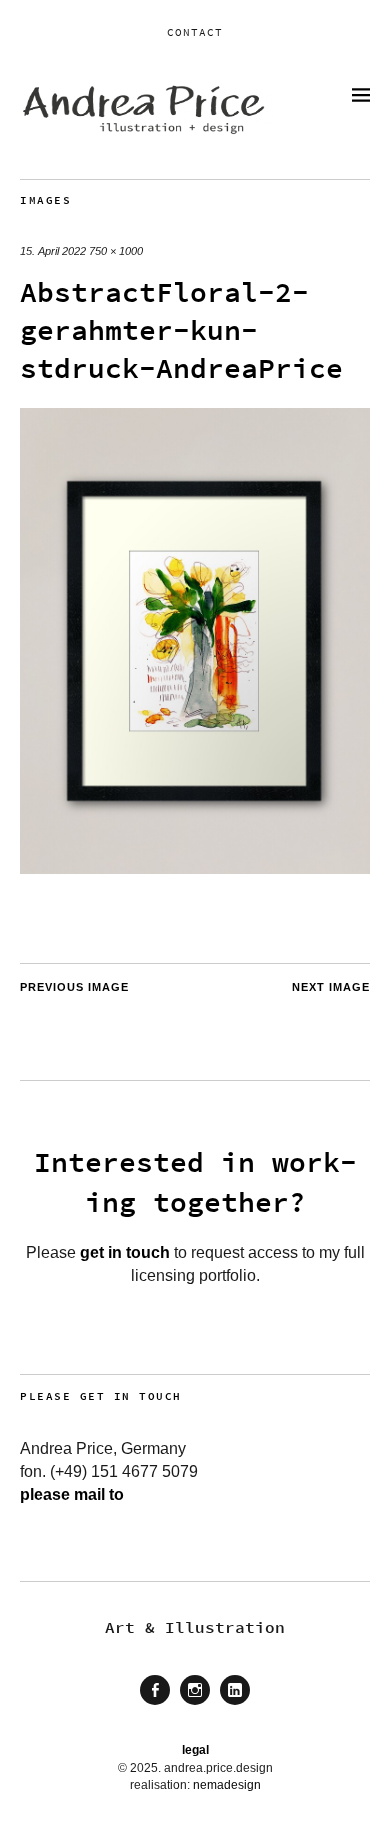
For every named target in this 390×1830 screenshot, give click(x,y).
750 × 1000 (116, 251)
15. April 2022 (53, 251)
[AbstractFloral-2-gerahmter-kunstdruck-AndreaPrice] (195, 868)
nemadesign (227, 1785)
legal (195, 1750)
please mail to (72, 1494)
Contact (195, 32)
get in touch (125, 1252)
